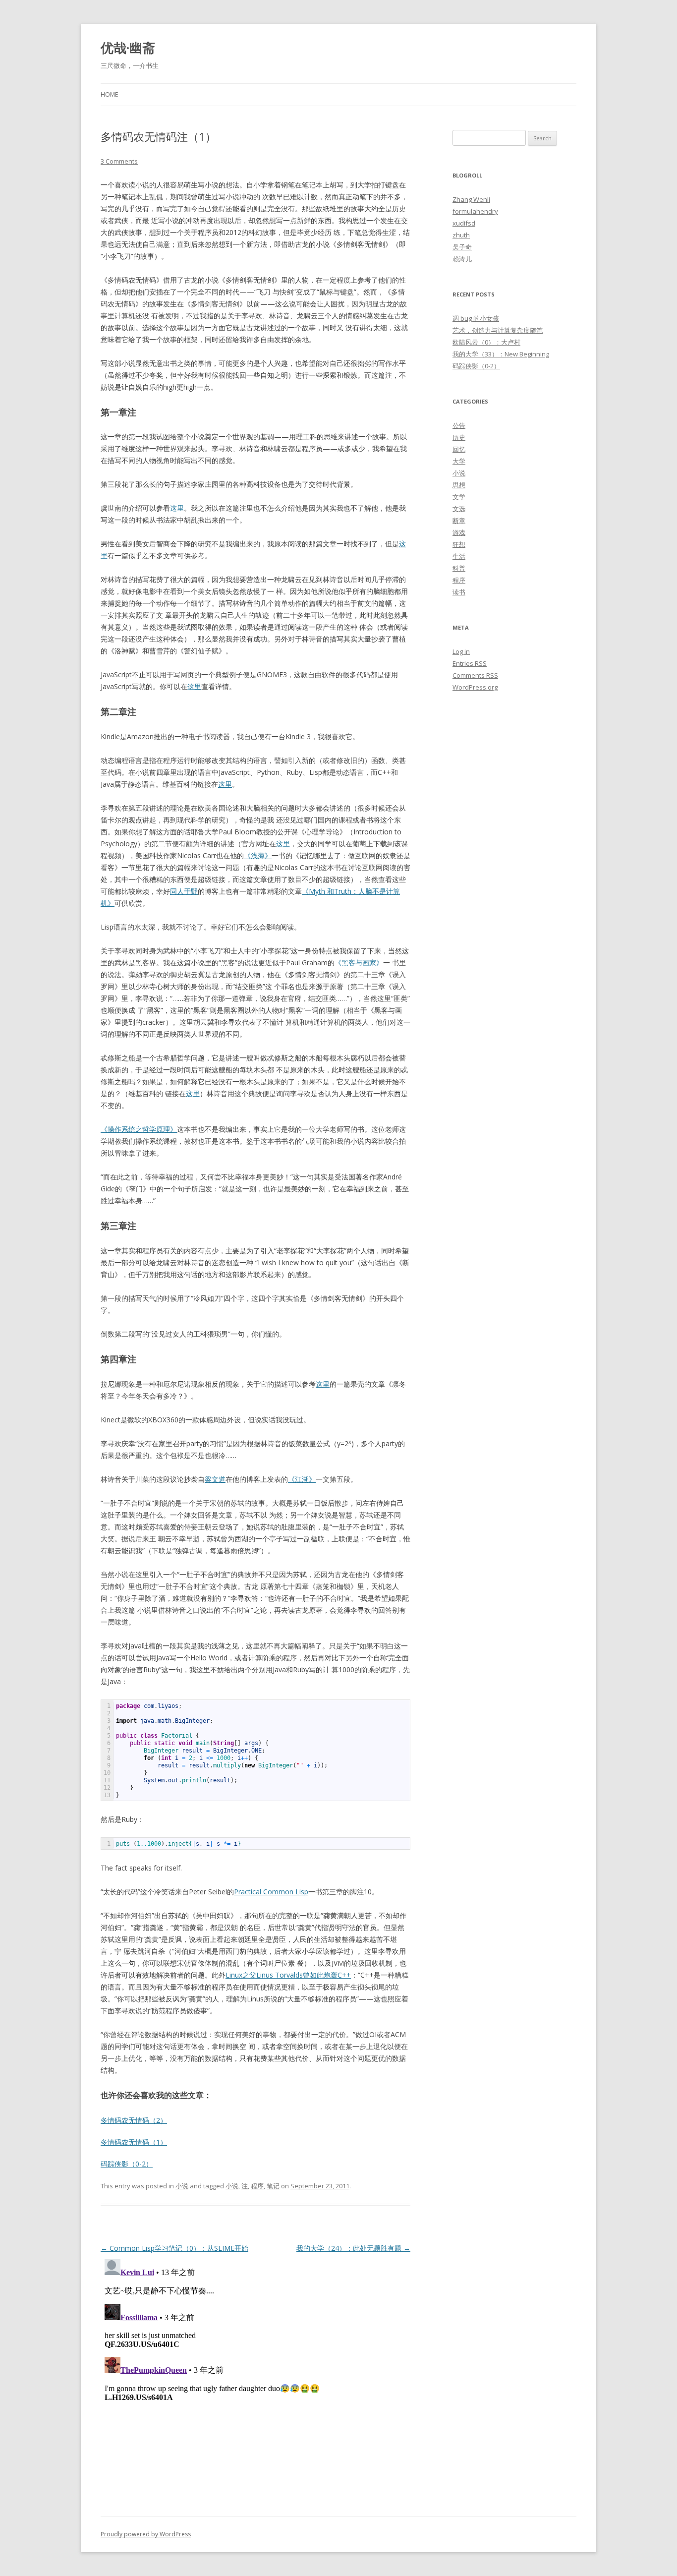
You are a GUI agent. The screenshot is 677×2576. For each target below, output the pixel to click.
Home (109, 94)
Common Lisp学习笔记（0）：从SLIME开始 (174, 2248)
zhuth (461, 235)
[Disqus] (255, 2379)
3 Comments (119, 161)
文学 (459, 497)
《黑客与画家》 (359, 963)
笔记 (273, 2186)
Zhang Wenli (471, 199)
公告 (459, 425)
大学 (459, 461)
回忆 (459, 449)
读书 (459, 592)
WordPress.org (475, 687)
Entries (470, 663)
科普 (459, 568)
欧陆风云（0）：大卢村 (486, 342)
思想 (459, 485)
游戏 (459, 532)
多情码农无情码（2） (134, 2120)
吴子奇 (462, 247)
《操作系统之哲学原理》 (139, 1129)
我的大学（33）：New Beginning (501, 354)
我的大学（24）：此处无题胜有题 (353, 2248)
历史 (459, 437)
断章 (459, 521)
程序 (257, 2186)
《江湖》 (302, 1479)
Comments (475, 675)
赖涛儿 (462, 259)
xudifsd (464, 223)
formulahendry (475, 211)
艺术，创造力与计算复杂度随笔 (498, 330)
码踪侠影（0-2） (127, 2164)
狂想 (459, 544)
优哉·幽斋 (128, 48)
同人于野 (184, 891)
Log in (461, 651)
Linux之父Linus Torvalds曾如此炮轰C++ (288, 1975)
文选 (459, 509)
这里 (194, 686)
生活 (459, 556)
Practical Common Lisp (271, 1892)
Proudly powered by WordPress (146, 2534)
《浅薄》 (258, 855)
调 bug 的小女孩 (476, 318)
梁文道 (215, 1479)
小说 (182, 2186)
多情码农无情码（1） (134, 2142)
